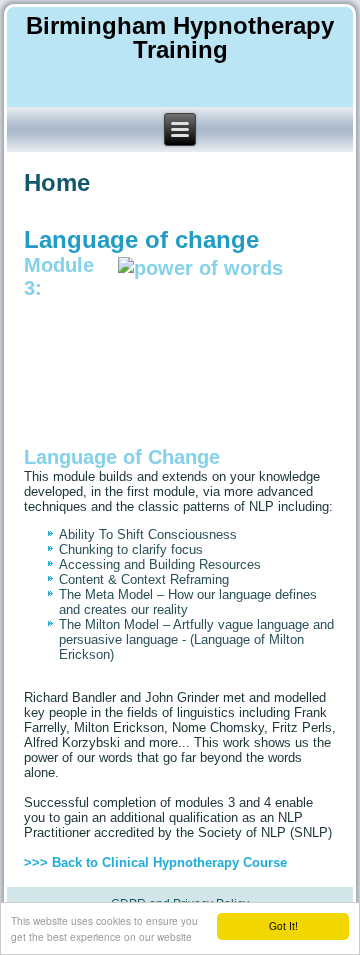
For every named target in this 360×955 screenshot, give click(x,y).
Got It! (283, 925)
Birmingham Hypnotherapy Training (180, 37)
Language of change (141, 239)
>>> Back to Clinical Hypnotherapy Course (155, 862)
